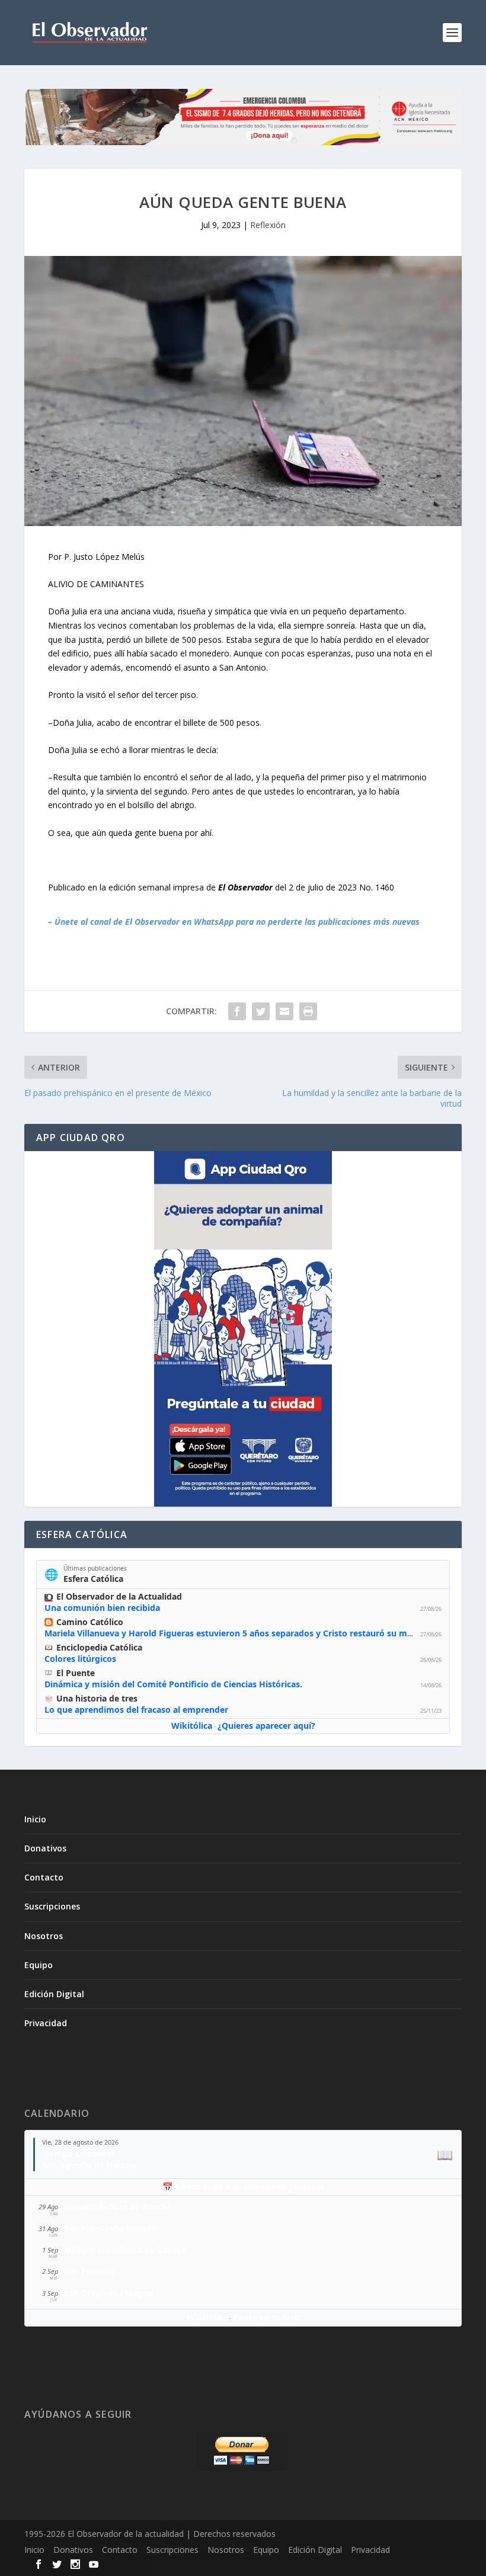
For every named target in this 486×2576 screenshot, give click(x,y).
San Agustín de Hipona (89, 2165)
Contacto (44, 1877)
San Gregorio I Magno (109, 2293)
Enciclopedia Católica (99, 1647)
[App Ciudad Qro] (243, 1329)
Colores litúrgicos (80, 1659)
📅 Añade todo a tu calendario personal (243, 2186)
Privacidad (46, 2023)
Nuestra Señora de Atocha (118, 2207)
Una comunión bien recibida (102, 1608)
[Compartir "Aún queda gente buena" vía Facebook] (237, 1011)
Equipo (39, 1965)
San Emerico (89, 2271)
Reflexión (268, 225)
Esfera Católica (93, 1579)
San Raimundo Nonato (110, 2229)
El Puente (76, 1673)
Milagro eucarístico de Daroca (125, 2250)
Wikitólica (192, 1726)
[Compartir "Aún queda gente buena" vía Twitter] (261, 1011)
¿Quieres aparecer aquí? (266, 1726)
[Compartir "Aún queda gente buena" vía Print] (308, 1011)
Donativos (45, 1848)
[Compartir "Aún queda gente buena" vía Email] (284, 1011)
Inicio (35, 1819)
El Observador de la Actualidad (119, 1596)
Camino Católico (90, 1622)
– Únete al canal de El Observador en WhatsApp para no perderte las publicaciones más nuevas (234, 922)
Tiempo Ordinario (78, 2153)
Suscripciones (52, 1906)
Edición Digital (54, 1994)
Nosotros (44, 1936)
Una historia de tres (97, 1698)
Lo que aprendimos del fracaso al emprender (136, 1710)
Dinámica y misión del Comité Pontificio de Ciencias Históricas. (173, 1684)
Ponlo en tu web (266, 2317)
